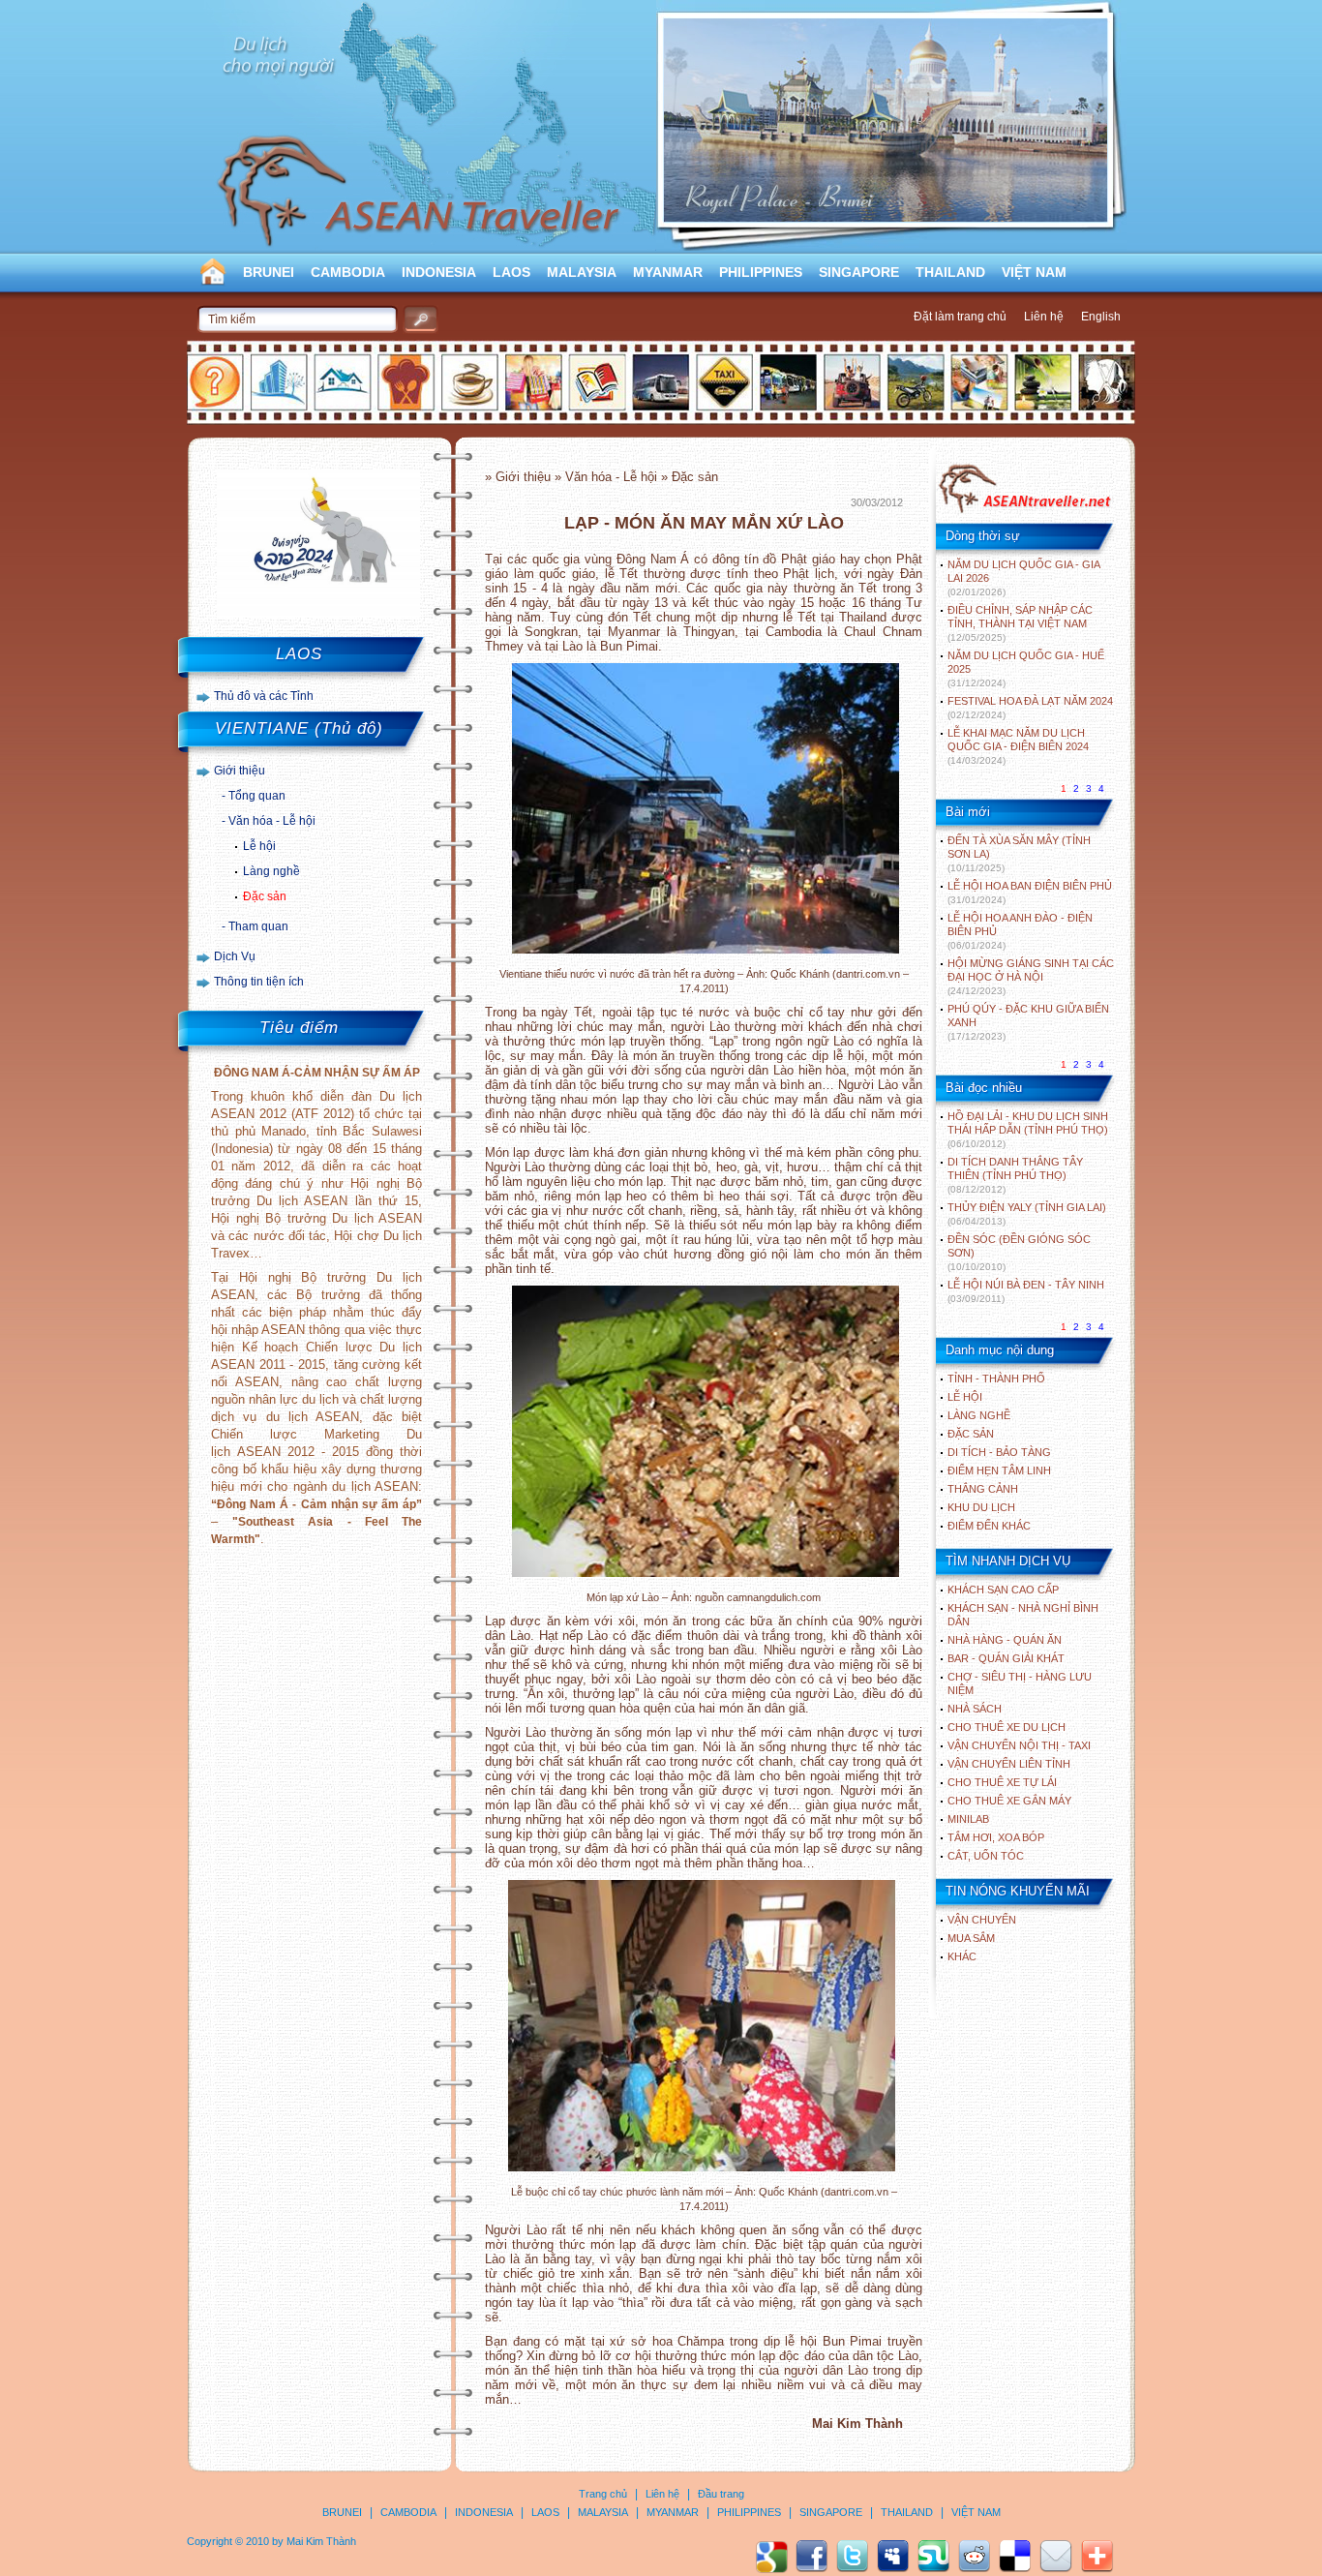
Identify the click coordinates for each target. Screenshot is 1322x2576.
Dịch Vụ (235, 956)
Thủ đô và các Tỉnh (264, 696)
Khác (962, 1956)
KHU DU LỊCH (981, 1507)
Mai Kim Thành (321, 2541)
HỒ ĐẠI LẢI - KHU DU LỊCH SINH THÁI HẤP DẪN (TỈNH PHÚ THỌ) (1028, 1130)
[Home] (1024, 511)
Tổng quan (257, 796)
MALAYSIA (582, 272)
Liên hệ (1044, 317)
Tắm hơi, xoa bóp (996, 1837)
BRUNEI (269, 272)
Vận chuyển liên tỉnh (1009, 1764)
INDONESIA (439, 272)
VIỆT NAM (1034, 272)
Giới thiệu (240, 771)
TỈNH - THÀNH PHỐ (996, 1379)
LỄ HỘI (965, 1397)
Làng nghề (271, 871)
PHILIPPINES (761, 272)
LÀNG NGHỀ (979, 1415)
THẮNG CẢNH (983, 1489)
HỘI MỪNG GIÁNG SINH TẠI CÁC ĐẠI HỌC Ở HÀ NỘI (1031, 977)
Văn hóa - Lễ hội (272, 821)
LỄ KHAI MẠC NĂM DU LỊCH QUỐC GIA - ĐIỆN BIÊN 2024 (1018, 746)
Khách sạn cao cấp (1003, 1590)
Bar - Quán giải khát (1006, 1658)
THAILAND (950, 272)
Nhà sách (975, 1709)
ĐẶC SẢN (971, 1434)
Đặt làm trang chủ (960, 317)
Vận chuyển (982, 1920)
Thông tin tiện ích (259, 982)
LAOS (511, 272)
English (1101, 317)
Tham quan (258, 926)
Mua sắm (971, 1938)
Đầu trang (721, 2494)
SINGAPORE (859, 272)
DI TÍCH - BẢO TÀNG (999, 1452)
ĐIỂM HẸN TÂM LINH (999, 1470)
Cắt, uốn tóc (986, 1856)
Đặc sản (265, 896)
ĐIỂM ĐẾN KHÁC (989, 1526)
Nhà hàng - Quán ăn (1005, 1640)
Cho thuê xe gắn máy (1009, 1801)
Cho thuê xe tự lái (1002, 1782)
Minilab (968, 1819)
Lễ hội (259, 846)
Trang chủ (603, 2494)
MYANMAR (668, 272)
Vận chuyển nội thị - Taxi (1019, 1745)
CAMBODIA (348, 272)
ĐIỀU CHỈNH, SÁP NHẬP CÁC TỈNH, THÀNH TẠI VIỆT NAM (1020, 623)
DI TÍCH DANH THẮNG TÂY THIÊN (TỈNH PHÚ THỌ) (1015, 1175)
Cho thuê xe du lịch (1007, 1727)
